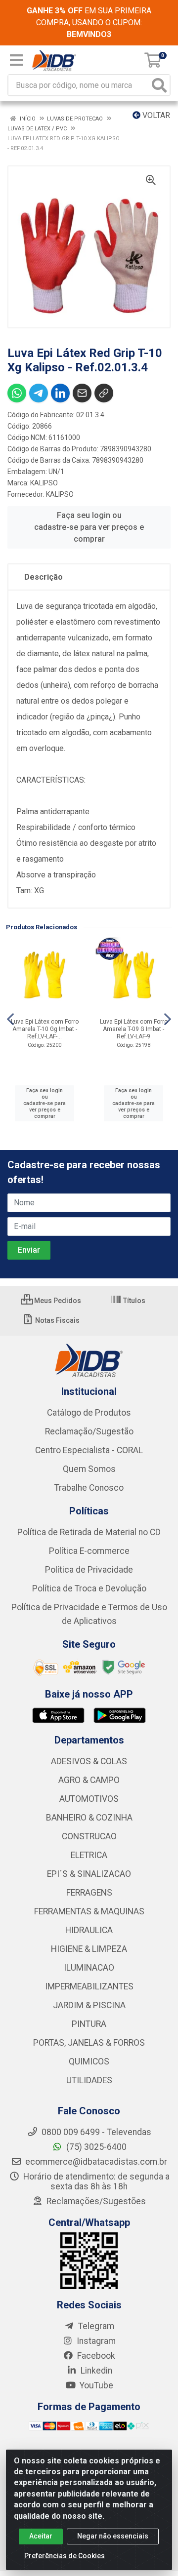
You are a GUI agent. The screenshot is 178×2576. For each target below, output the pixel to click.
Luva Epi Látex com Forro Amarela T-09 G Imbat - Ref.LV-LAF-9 (134, 1029)
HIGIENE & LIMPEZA (89, 1949)
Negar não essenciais (113, 2536)
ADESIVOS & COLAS (89, 1761)
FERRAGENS (89, 1893)
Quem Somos (89, 1469)
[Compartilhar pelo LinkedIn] (60, 393)
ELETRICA (89, 1855)
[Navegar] (10, 1019)
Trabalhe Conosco (89, 1488)
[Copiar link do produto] (104, 393)
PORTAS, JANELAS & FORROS (89, 2043)
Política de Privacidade (89, 1570)
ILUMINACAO (89, 1968)
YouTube (95, 2385)
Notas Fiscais (57, 1320)
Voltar (155, 115)
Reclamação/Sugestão (89, 1431)
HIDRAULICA (89, 1930)
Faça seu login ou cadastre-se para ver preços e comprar (89, 527)
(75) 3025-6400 (95, 2147)
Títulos (133, 1301)
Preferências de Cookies (65, 2556)
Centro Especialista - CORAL (89, 1450)
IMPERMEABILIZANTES (89, 1986)
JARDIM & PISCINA (89, 2005)
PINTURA (89, 2024)
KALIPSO (44, 483)
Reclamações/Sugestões (95, 2201)
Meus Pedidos (57, 1301)
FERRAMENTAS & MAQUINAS (89, 1911)
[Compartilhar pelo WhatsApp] (17, 393)
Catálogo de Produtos (89, 1413)
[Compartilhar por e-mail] (82, 393)
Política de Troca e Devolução (89, 1588)
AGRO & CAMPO (89, 1780)
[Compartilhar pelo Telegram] (39, 393)
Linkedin (95, 2371)
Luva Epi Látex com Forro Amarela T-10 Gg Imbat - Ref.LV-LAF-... (45, 1029)
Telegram (95, 2326)
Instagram (95, 2341)
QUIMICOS (89, 2061)
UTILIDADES (89, 2080)
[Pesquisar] (159, 85)
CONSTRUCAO (89, 1836)
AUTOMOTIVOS (89, 1799)
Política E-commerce (89, 1551)
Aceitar (41, 2536)
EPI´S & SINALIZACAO (89, 1874)
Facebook (95, 2356)
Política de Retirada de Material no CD (89, 1532)
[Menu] (16, 60)
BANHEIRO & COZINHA (89, 1818)
